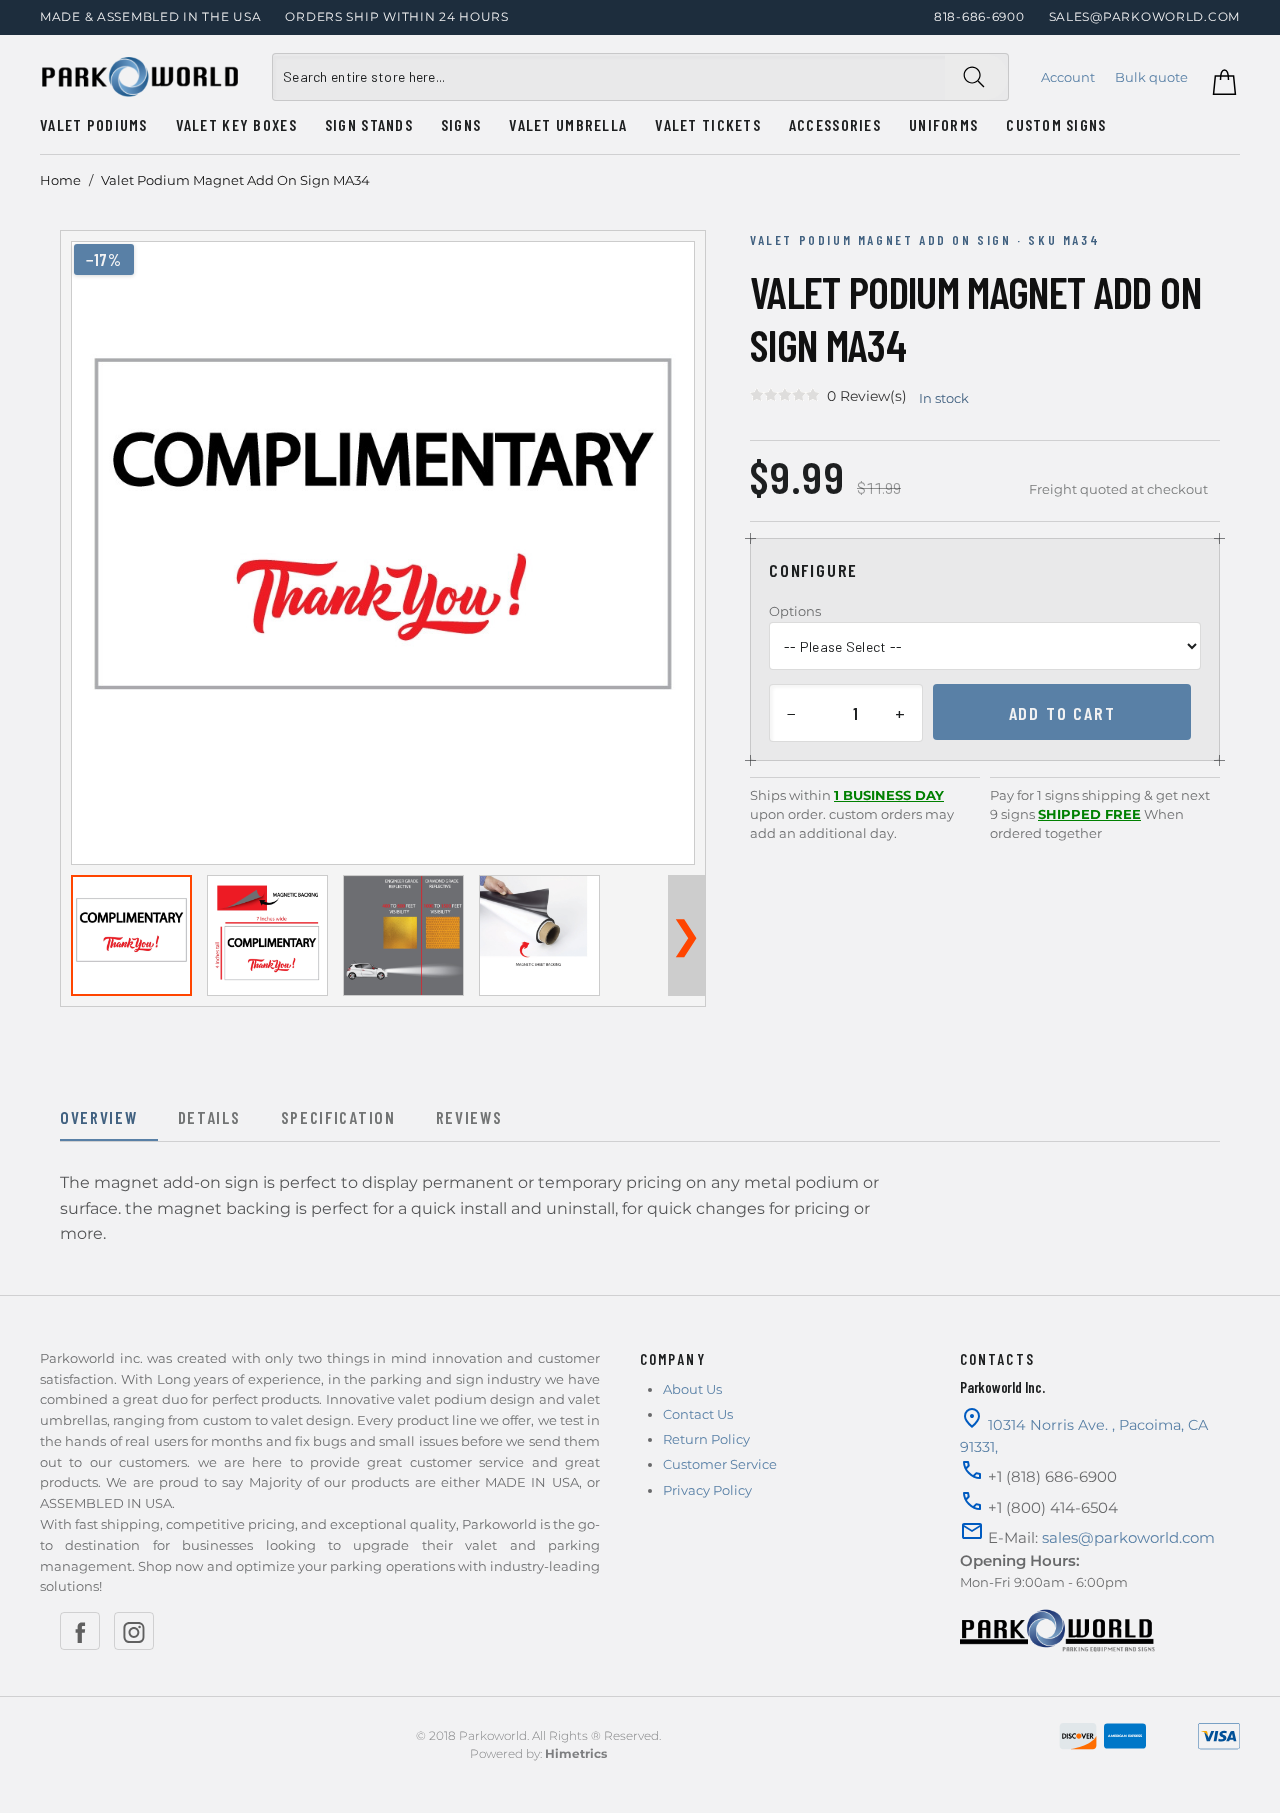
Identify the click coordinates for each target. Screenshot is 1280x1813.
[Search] (976, 77)
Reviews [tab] (469, 1117)
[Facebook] (80, 1631)
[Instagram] (134, 1631)
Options (795, 611)
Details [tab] (209, 1117)
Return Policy (706, 1439)
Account (1068, 77)
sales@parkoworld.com (1144, 16)
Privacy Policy (707, 1490)
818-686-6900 (979, 16)
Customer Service (720, 1464)
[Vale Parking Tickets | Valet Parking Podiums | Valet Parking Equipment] (140, 77)
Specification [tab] (338, 1117)
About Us (692, 1389)
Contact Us (698, 1414)
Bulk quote (1151, 77)
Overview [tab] (99, 1117)
